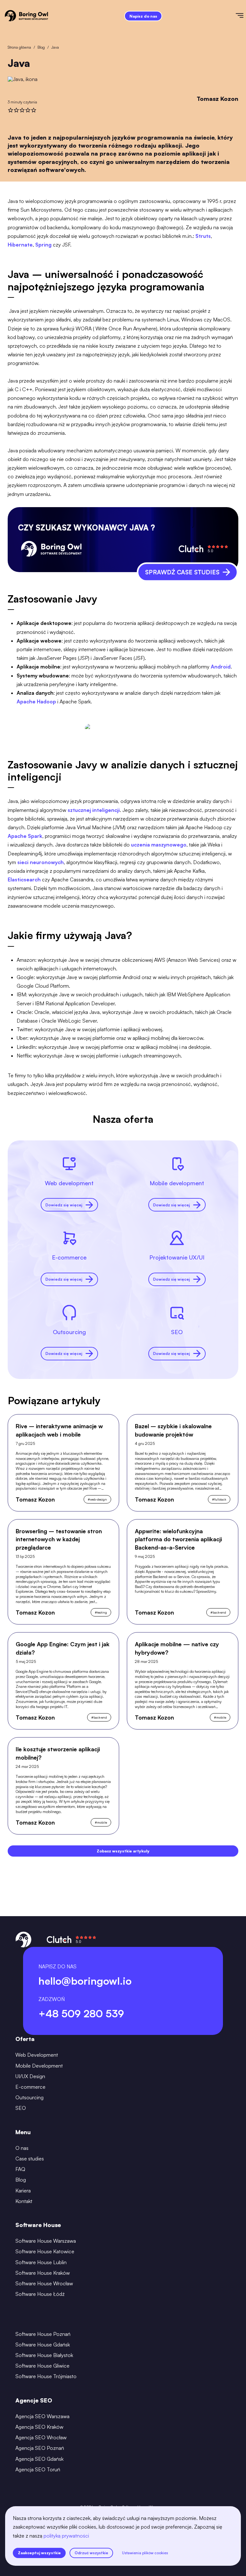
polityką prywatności (66, 2536)
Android (221, 667)
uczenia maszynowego (159, 845)
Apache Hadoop (36, 701)
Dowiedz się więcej (64, 1205)
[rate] (11, 110)
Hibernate (20, 245)
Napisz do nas (143, 16)
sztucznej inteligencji (94, 810)
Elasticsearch (24, 879)
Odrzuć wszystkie (91, 2553)
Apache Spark (25, 836)
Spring (43, 245)
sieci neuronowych (41, 862)
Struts (203, 236)
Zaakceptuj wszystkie (39, 2553)
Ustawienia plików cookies (145, 2553)
